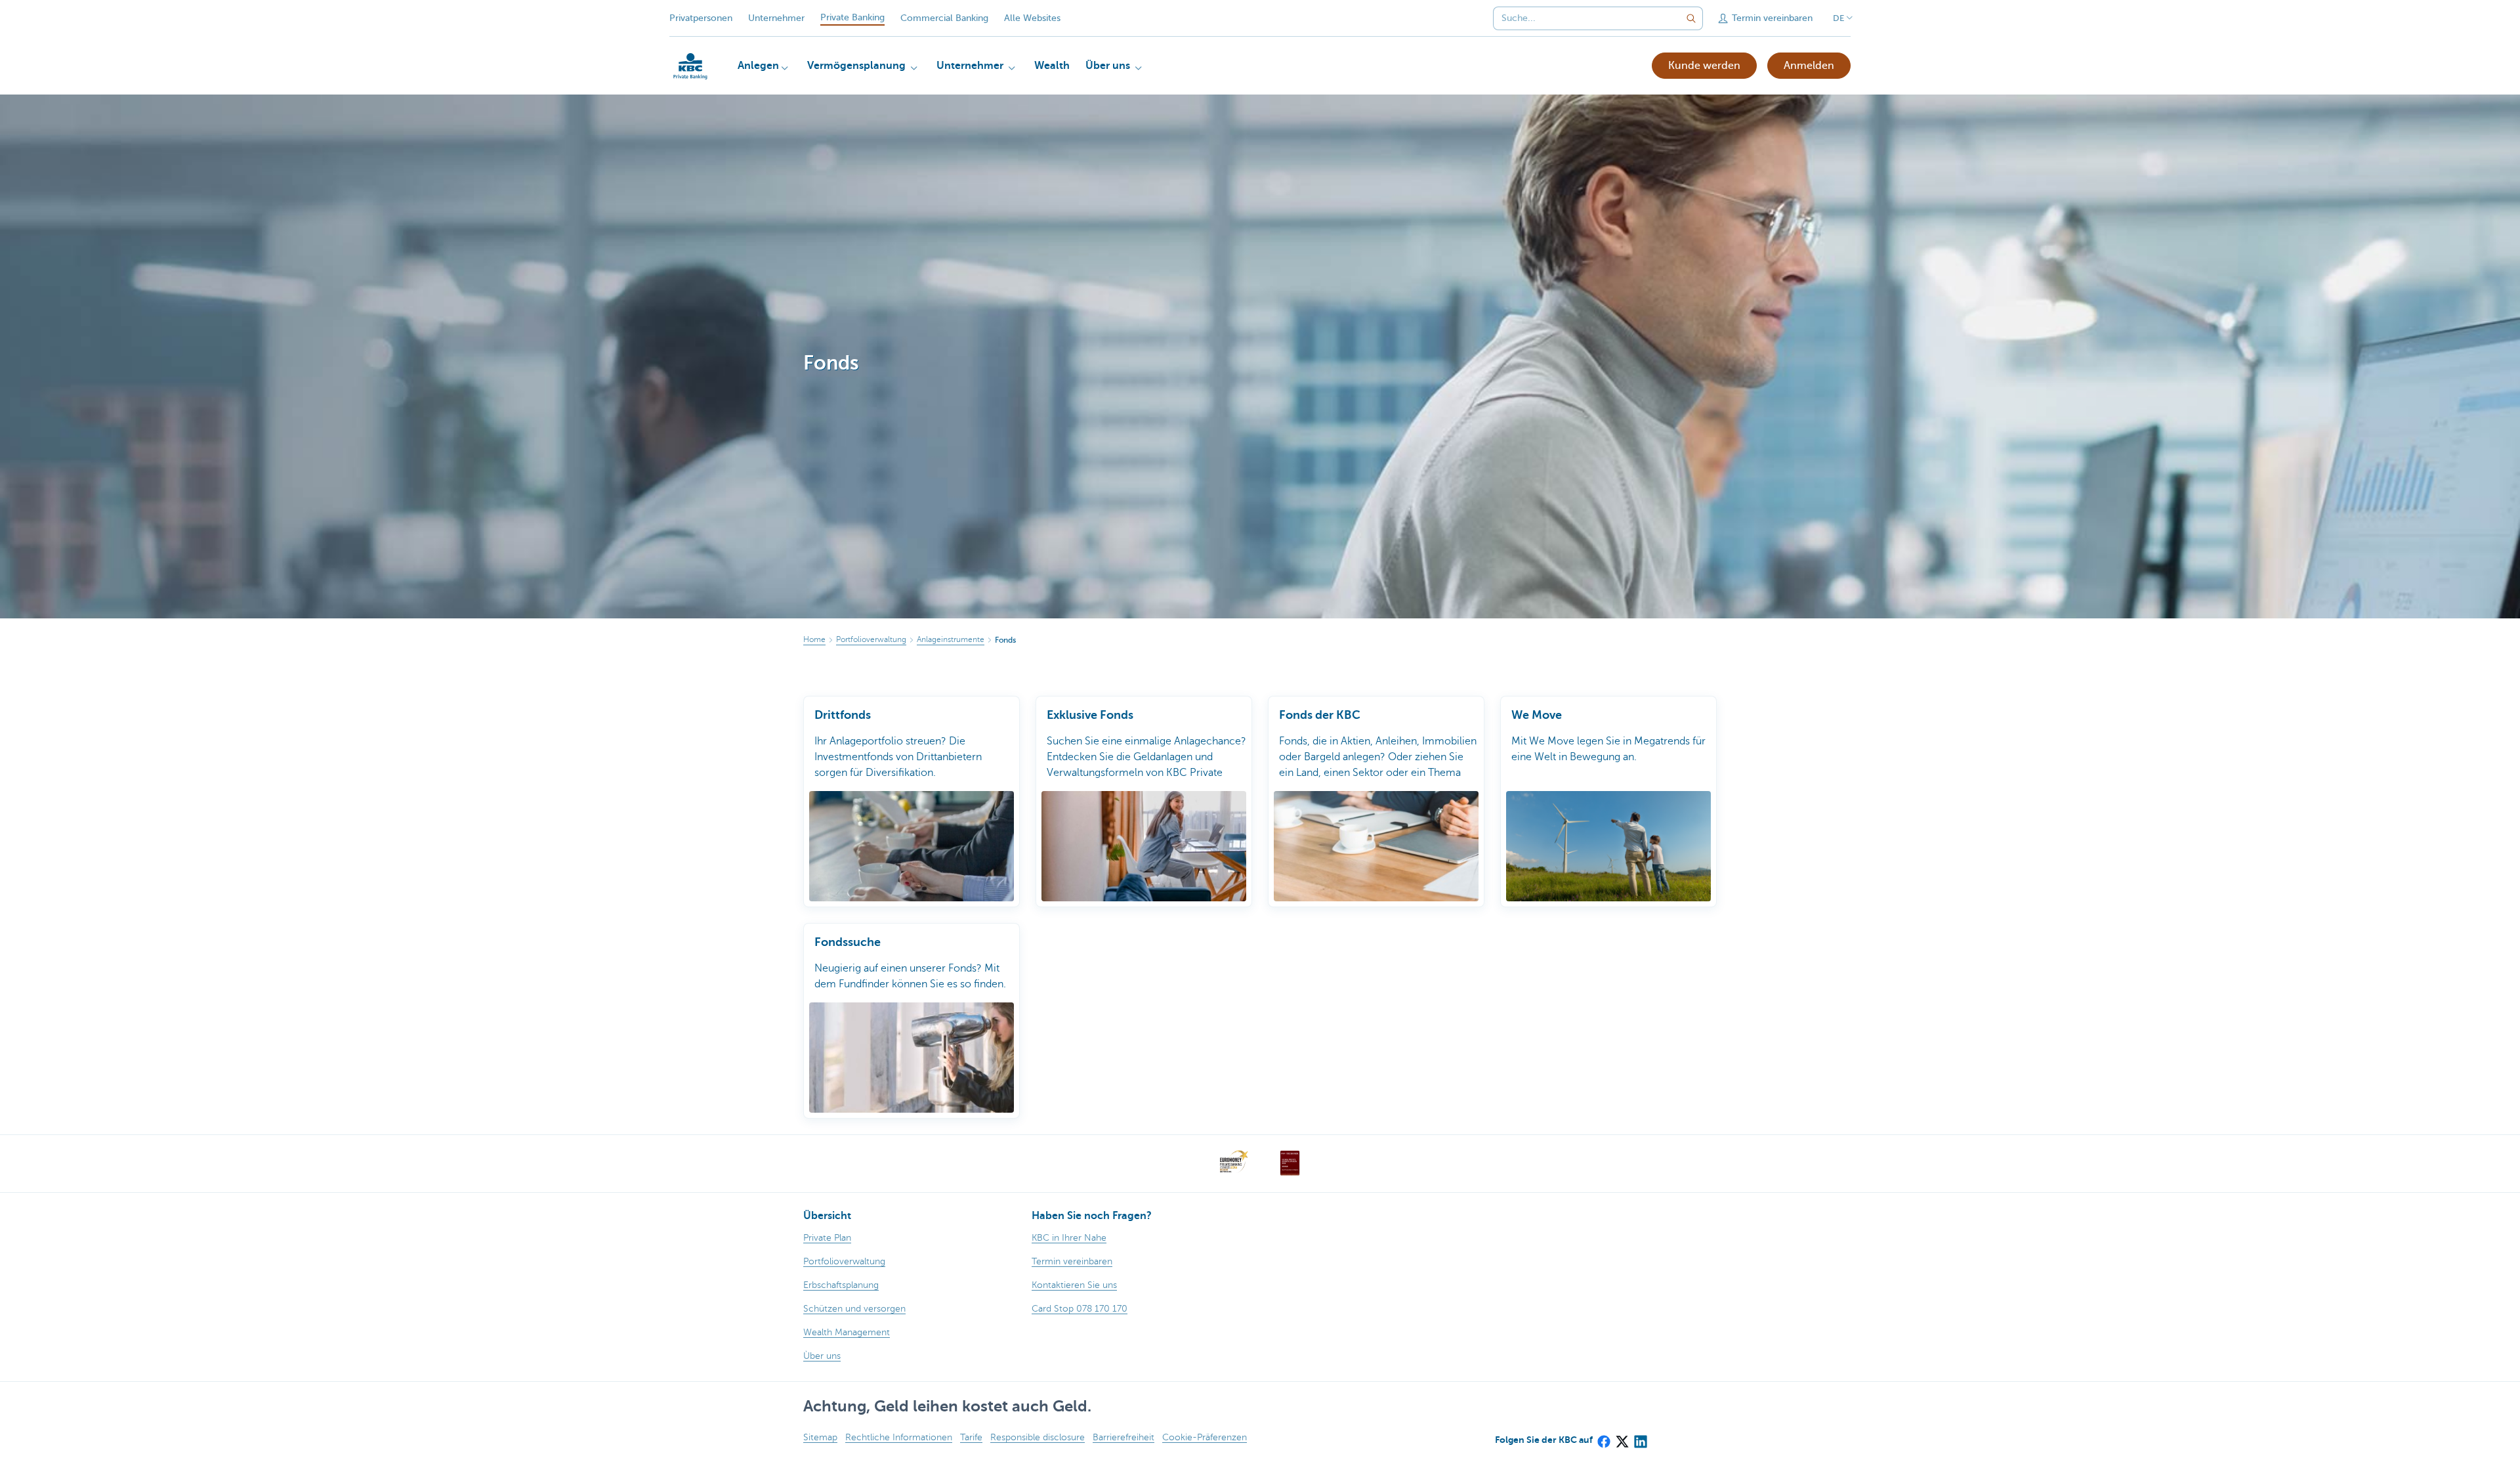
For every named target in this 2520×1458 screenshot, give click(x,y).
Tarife (971, 1437)
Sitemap (820, 1437)
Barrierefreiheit (1123, 1437)
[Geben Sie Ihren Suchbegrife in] (1691, 18)
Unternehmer (776, 18)
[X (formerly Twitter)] (1622, 1438)
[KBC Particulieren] (690, 66)
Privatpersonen (701, 18)
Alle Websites (1032, 18)
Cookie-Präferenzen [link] (1205, 1437)
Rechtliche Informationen (899, 1437)
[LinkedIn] (1640, 1438)
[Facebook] (1603, 1438)
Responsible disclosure (1038, 1437)
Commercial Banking (944, 18)
